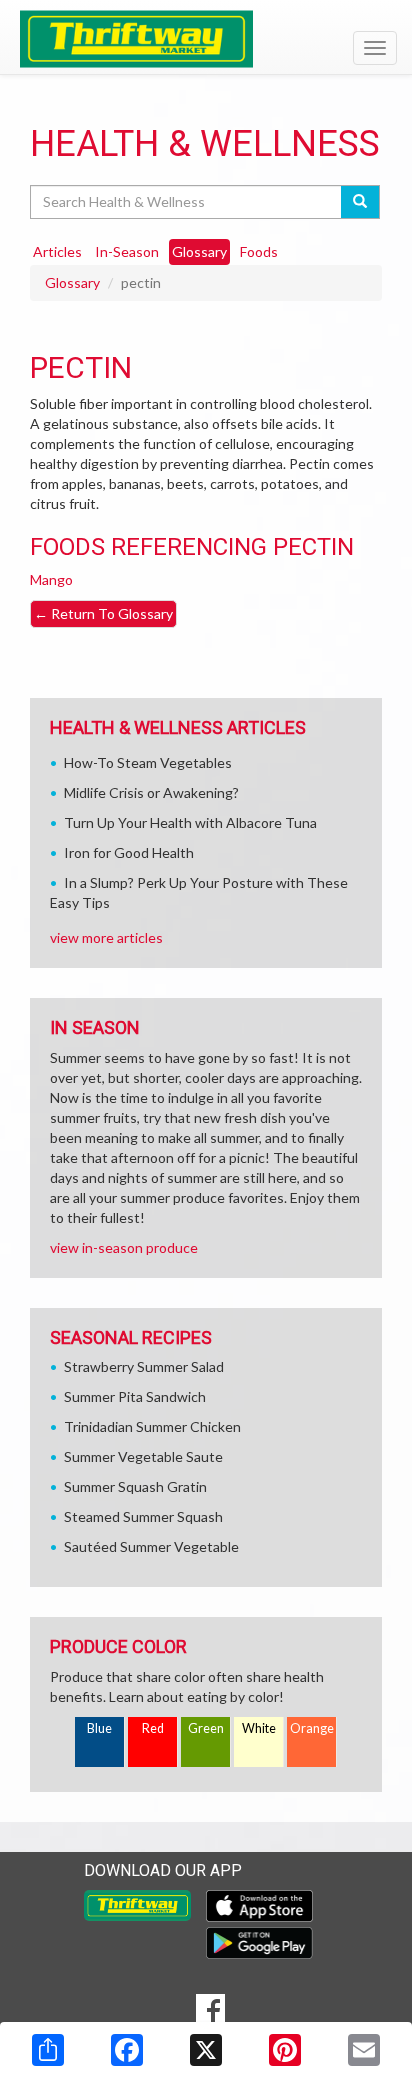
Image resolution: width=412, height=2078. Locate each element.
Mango (51, 579)
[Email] (364, 2050)
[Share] (48, 2050)
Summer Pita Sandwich (135, 1396)
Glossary (72, 282)
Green (206, 1728)
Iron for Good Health (129, 852)
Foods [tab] (259, 251)
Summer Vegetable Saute (143, 1456)
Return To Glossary (103, 613)
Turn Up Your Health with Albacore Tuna (190, 822)
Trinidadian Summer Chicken (152, 1426)
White (259, 1728)
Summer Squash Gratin (135, 1486)
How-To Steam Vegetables (148, 762)
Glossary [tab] (199, 251)
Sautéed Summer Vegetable (151, 1546)
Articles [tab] (57, 251)
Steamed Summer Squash (143, 1516)
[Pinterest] (285, 2050)
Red (153, 1728)
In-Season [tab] (127, 251)
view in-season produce (124, 1247)
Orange (312, 1728)
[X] (206, 2050)
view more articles (106, 937)
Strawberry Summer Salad (144, 1366)
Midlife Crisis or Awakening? (151, 792)
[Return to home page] (206, 39)
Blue (99, 1728)
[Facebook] (127, 2050)
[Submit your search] (360, 202)
